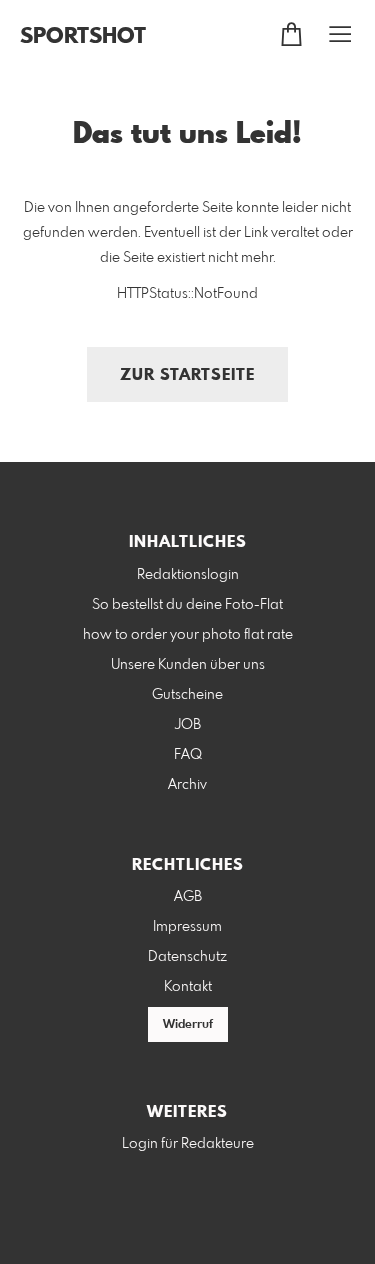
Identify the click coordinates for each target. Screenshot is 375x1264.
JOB (188, 725)
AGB (188, 897)
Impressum (187, 927)
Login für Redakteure (188, 1144)
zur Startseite (187, 375)
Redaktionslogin (188, 575)
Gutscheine (187, 695)
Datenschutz (187, 957)
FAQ (188, 755)
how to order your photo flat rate (188, 635)
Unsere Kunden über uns (188, 665)
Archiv (187, 785)
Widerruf (188, 1025)
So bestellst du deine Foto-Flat (187, 605)
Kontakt (188, 987)
